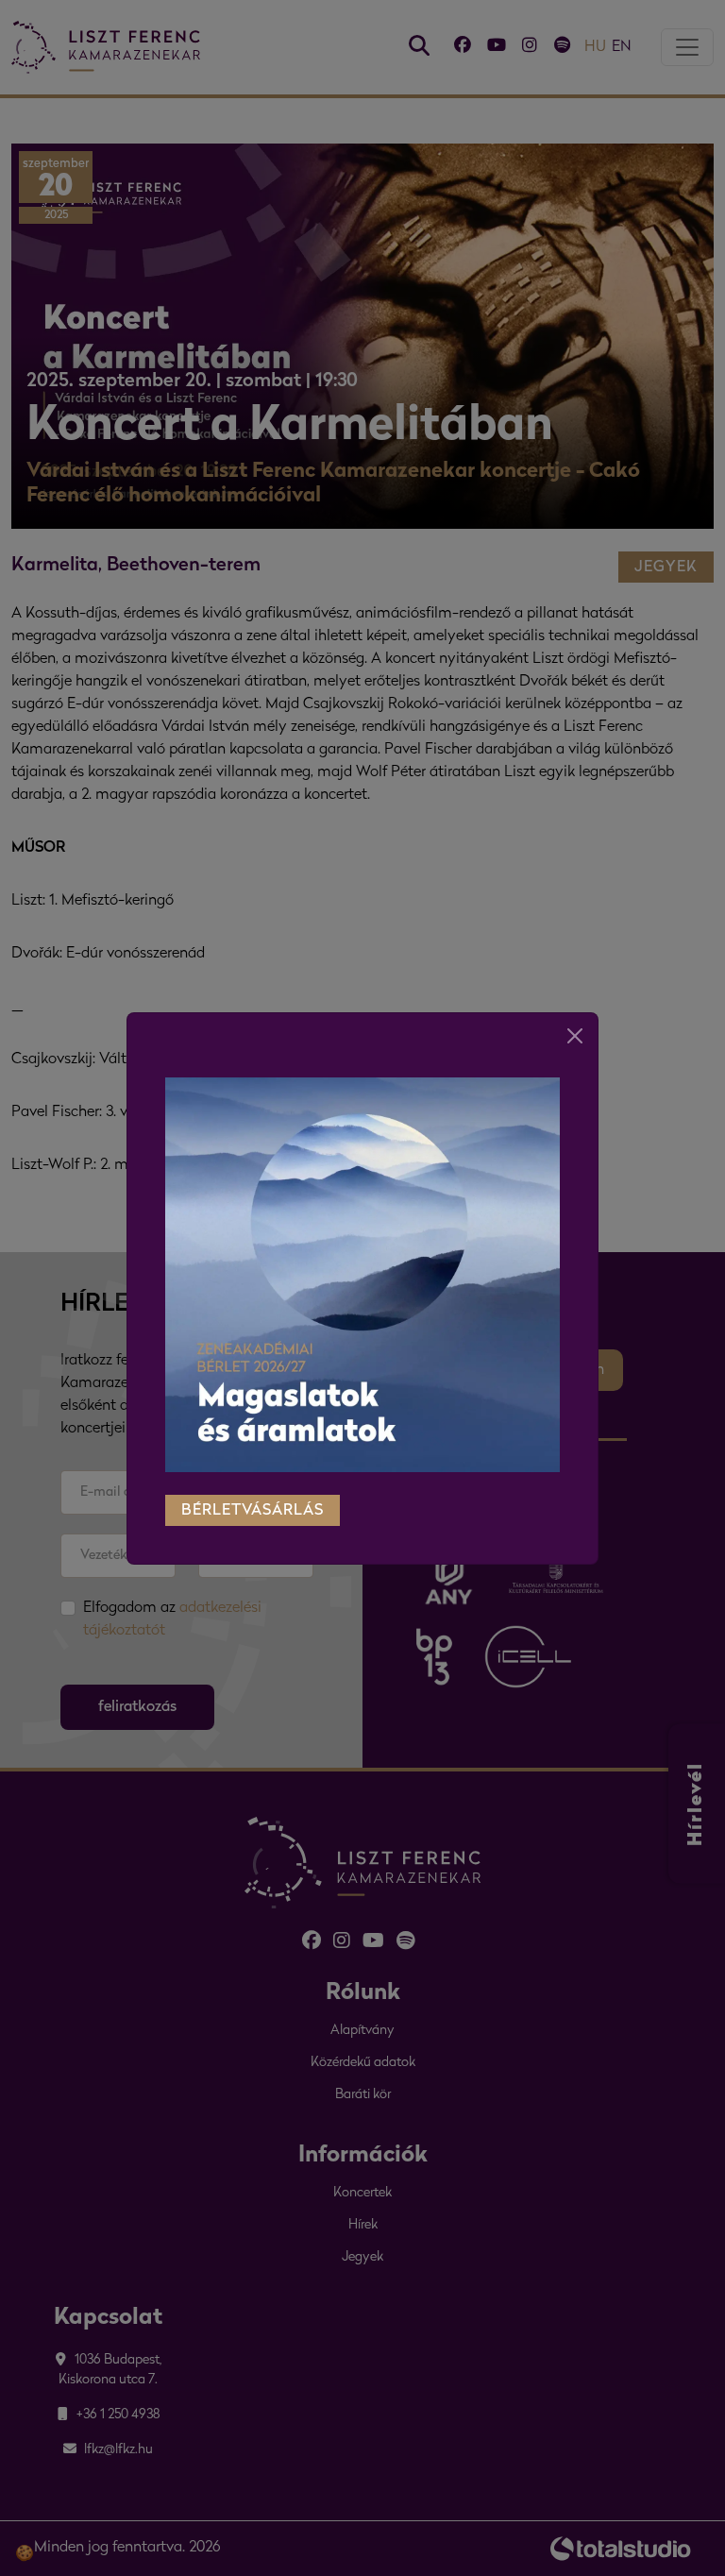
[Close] (575, 1036)
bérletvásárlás (253, 1511)
